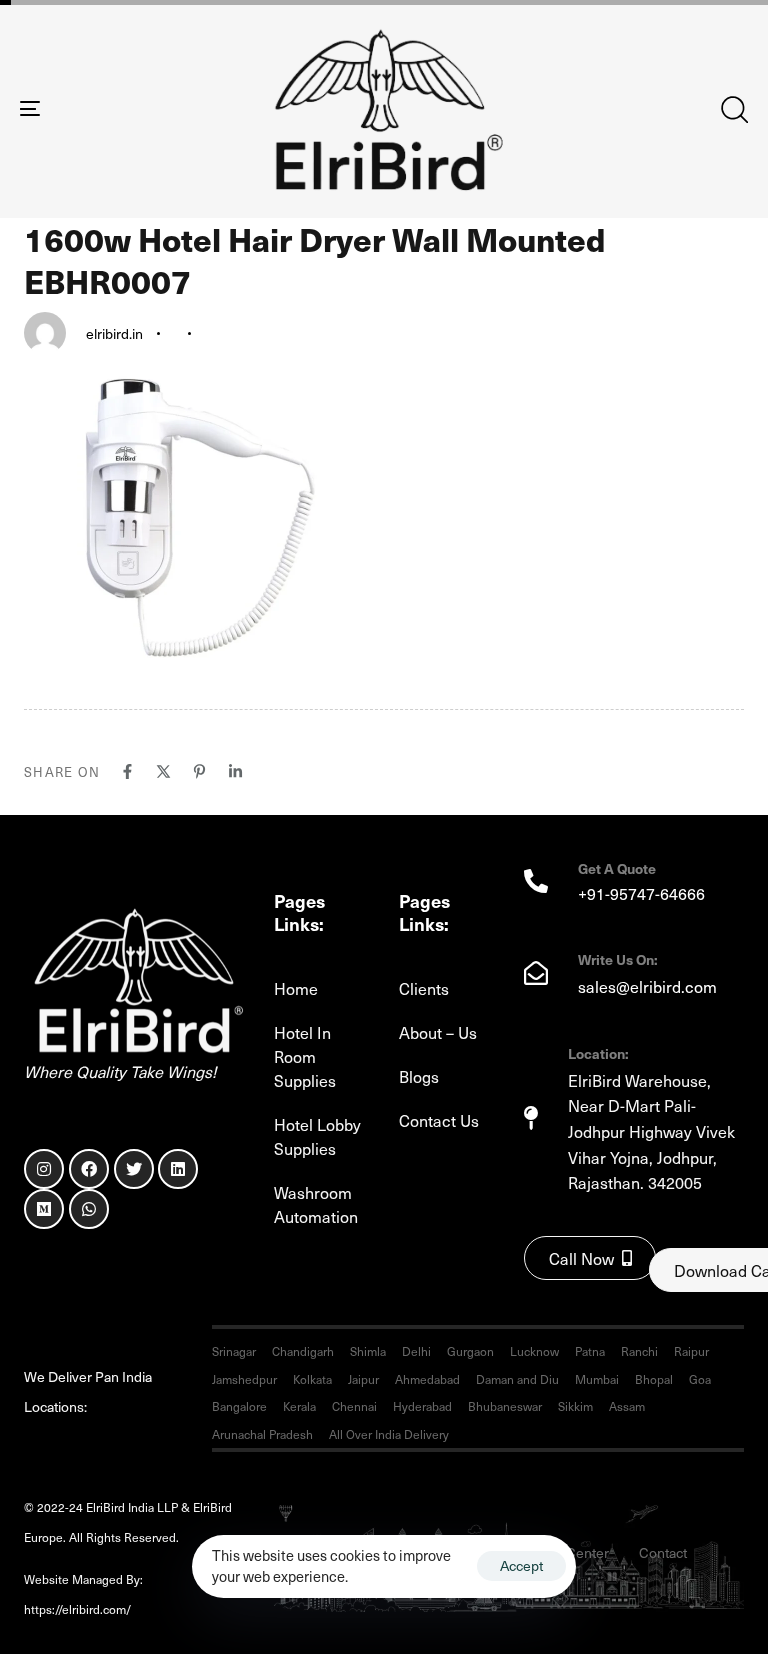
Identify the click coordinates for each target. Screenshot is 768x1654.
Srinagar (234, 1351)
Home (296, 988)
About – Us (438, 1032)
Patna (590, 1351)
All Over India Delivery (389, 1434)
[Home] (134, 981)
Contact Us (439, 1120)
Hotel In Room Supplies (305, 1056)
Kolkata (312, 1379)
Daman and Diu (517, 1379)
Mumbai (597, 1379)
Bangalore (239, 1406)
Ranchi (639, 1351)
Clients (424, 988)
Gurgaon (470, 1351)
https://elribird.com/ (90, 1609)
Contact (663, 1552)
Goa (700, 1379)
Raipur (691, 1351)
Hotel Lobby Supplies (317, 1136)
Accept (521, 1565)
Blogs (419, 1076)
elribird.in (114, 333)
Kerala (299, 1406)
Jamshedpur (244, 1379)
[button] (734, 109)
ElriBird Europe (197, 1609)
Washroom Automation (316, 1204)
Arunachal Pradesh (262, 1434)
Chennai (354, 1406)
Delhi (416, 1351)
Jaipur (363, 1379)
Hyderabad (422, 1406)
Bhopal (654, 1379)
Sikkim (575, 1406)
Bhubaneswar (505, 1406)
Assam (627, 1406)
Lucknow (534, 1351)
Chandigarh (303, 1351)
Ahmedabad (427, 1379)
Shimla (368, 1351)
